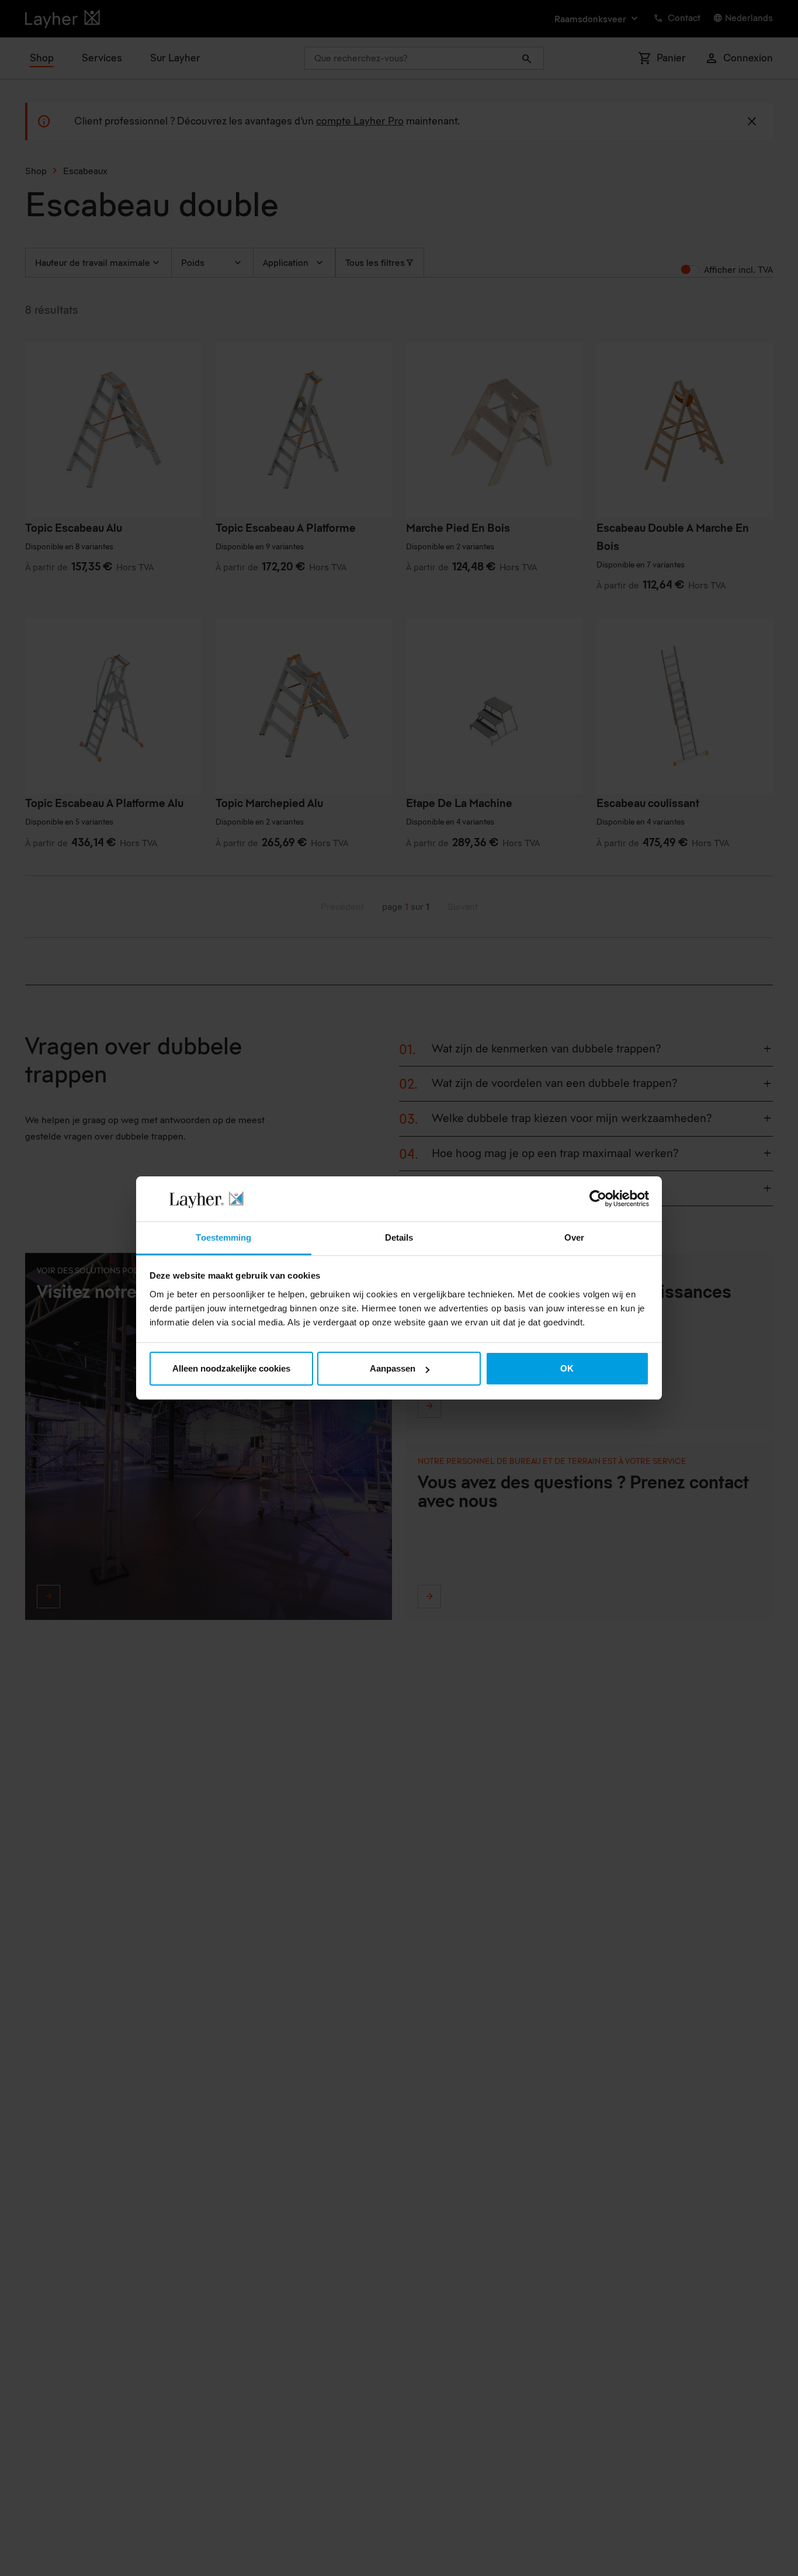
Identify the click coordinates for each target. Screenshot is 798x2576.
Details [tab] (399, 1237)
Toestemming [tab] (223, 1237)
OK (567, 1368)
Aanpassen (393, 1368)
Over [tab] (574, 1237)
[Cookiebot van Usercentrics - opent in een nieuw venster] (598, 1199)
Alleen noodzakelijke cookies (231, 1368)
